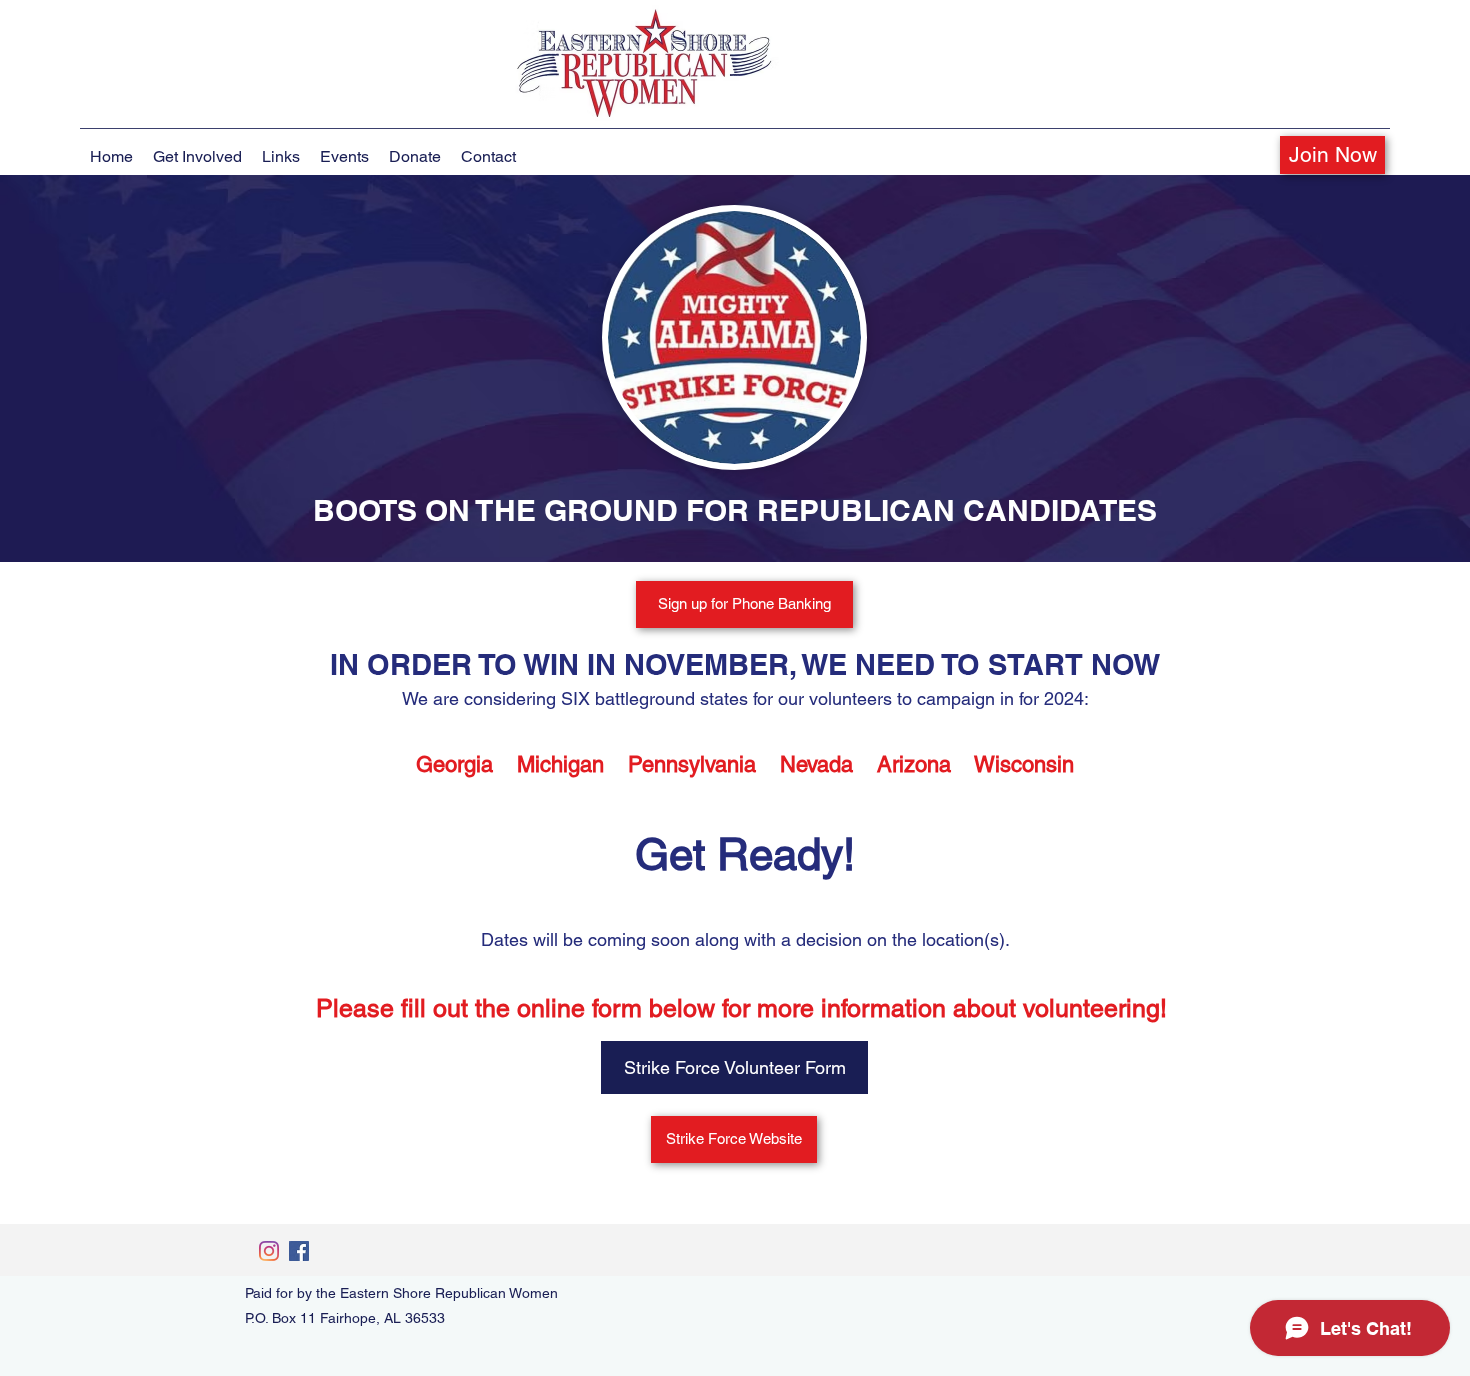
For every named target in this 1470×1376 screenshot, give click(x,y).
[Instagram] (269, 1251)
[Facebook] (299, 1251)
